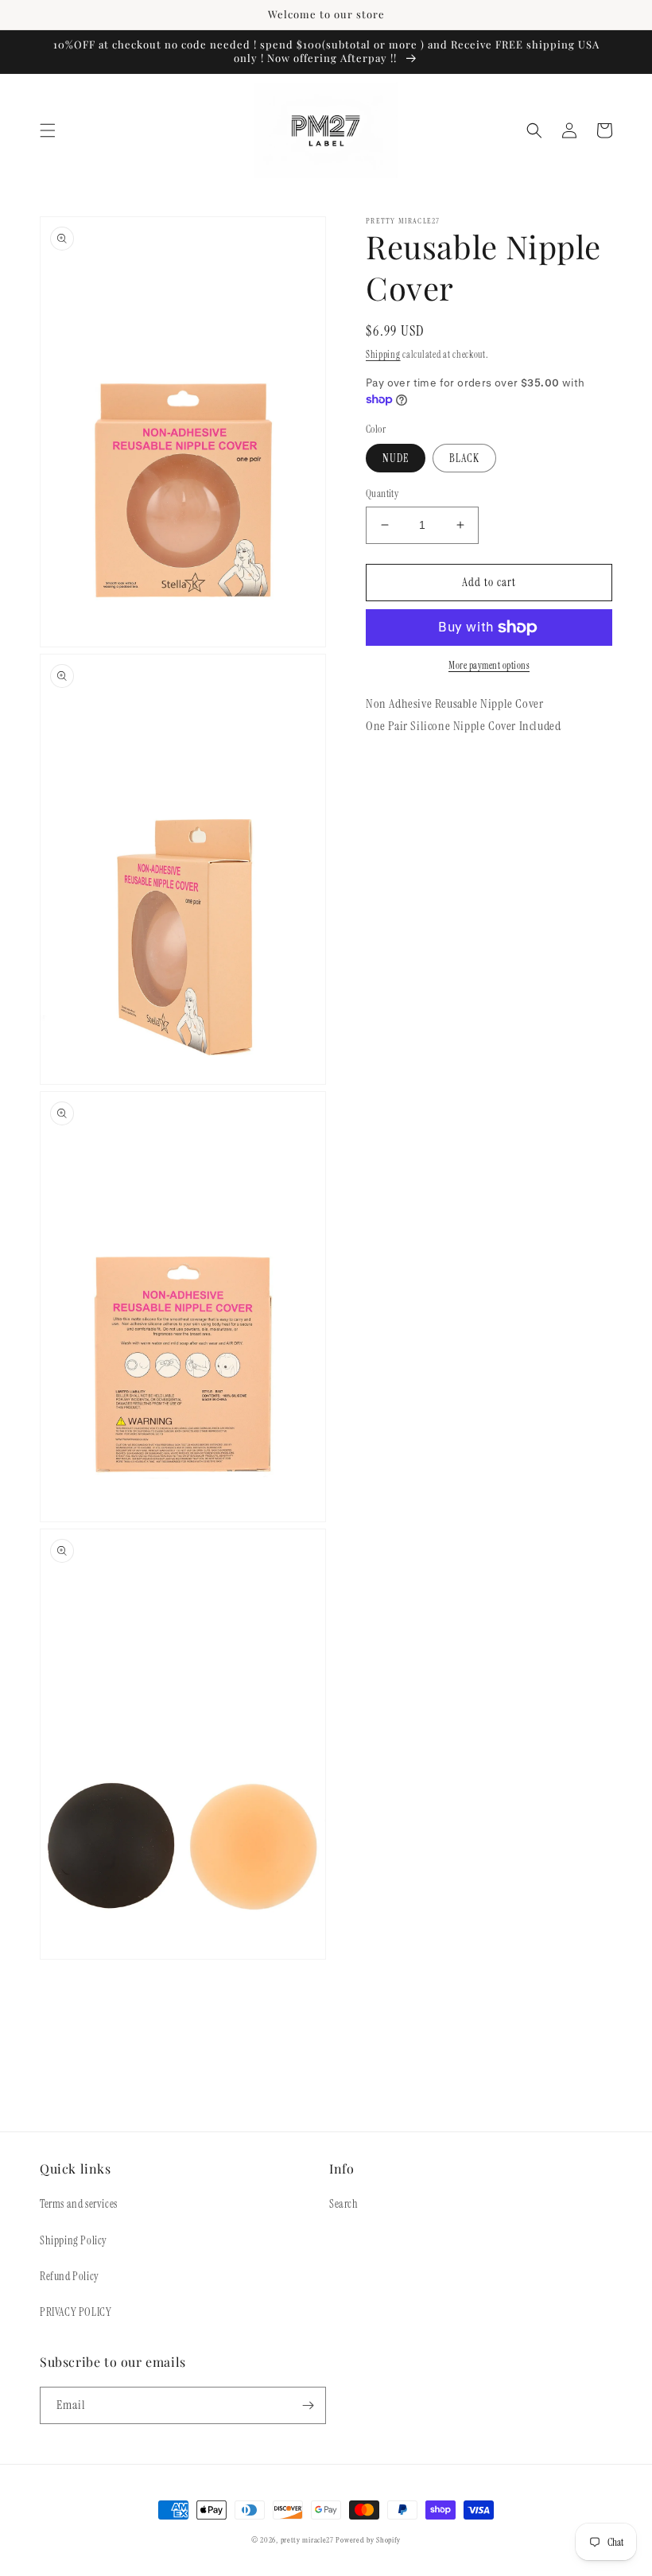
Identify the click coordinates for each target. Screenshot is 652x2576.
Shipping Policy (74, 2240)
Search (344, 2204)
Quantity (382, 493)
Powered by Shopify (368, 2540)
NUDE (396, 458)
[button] (48, 130)
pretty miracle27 (309, 2540)
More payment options (489, 666)
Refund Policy (70, 2276)
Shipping (383, 355)
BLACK (464, 458)
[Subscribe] (308, 2405)
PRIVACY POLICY (76, 2312)
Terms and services (79, 2204)
